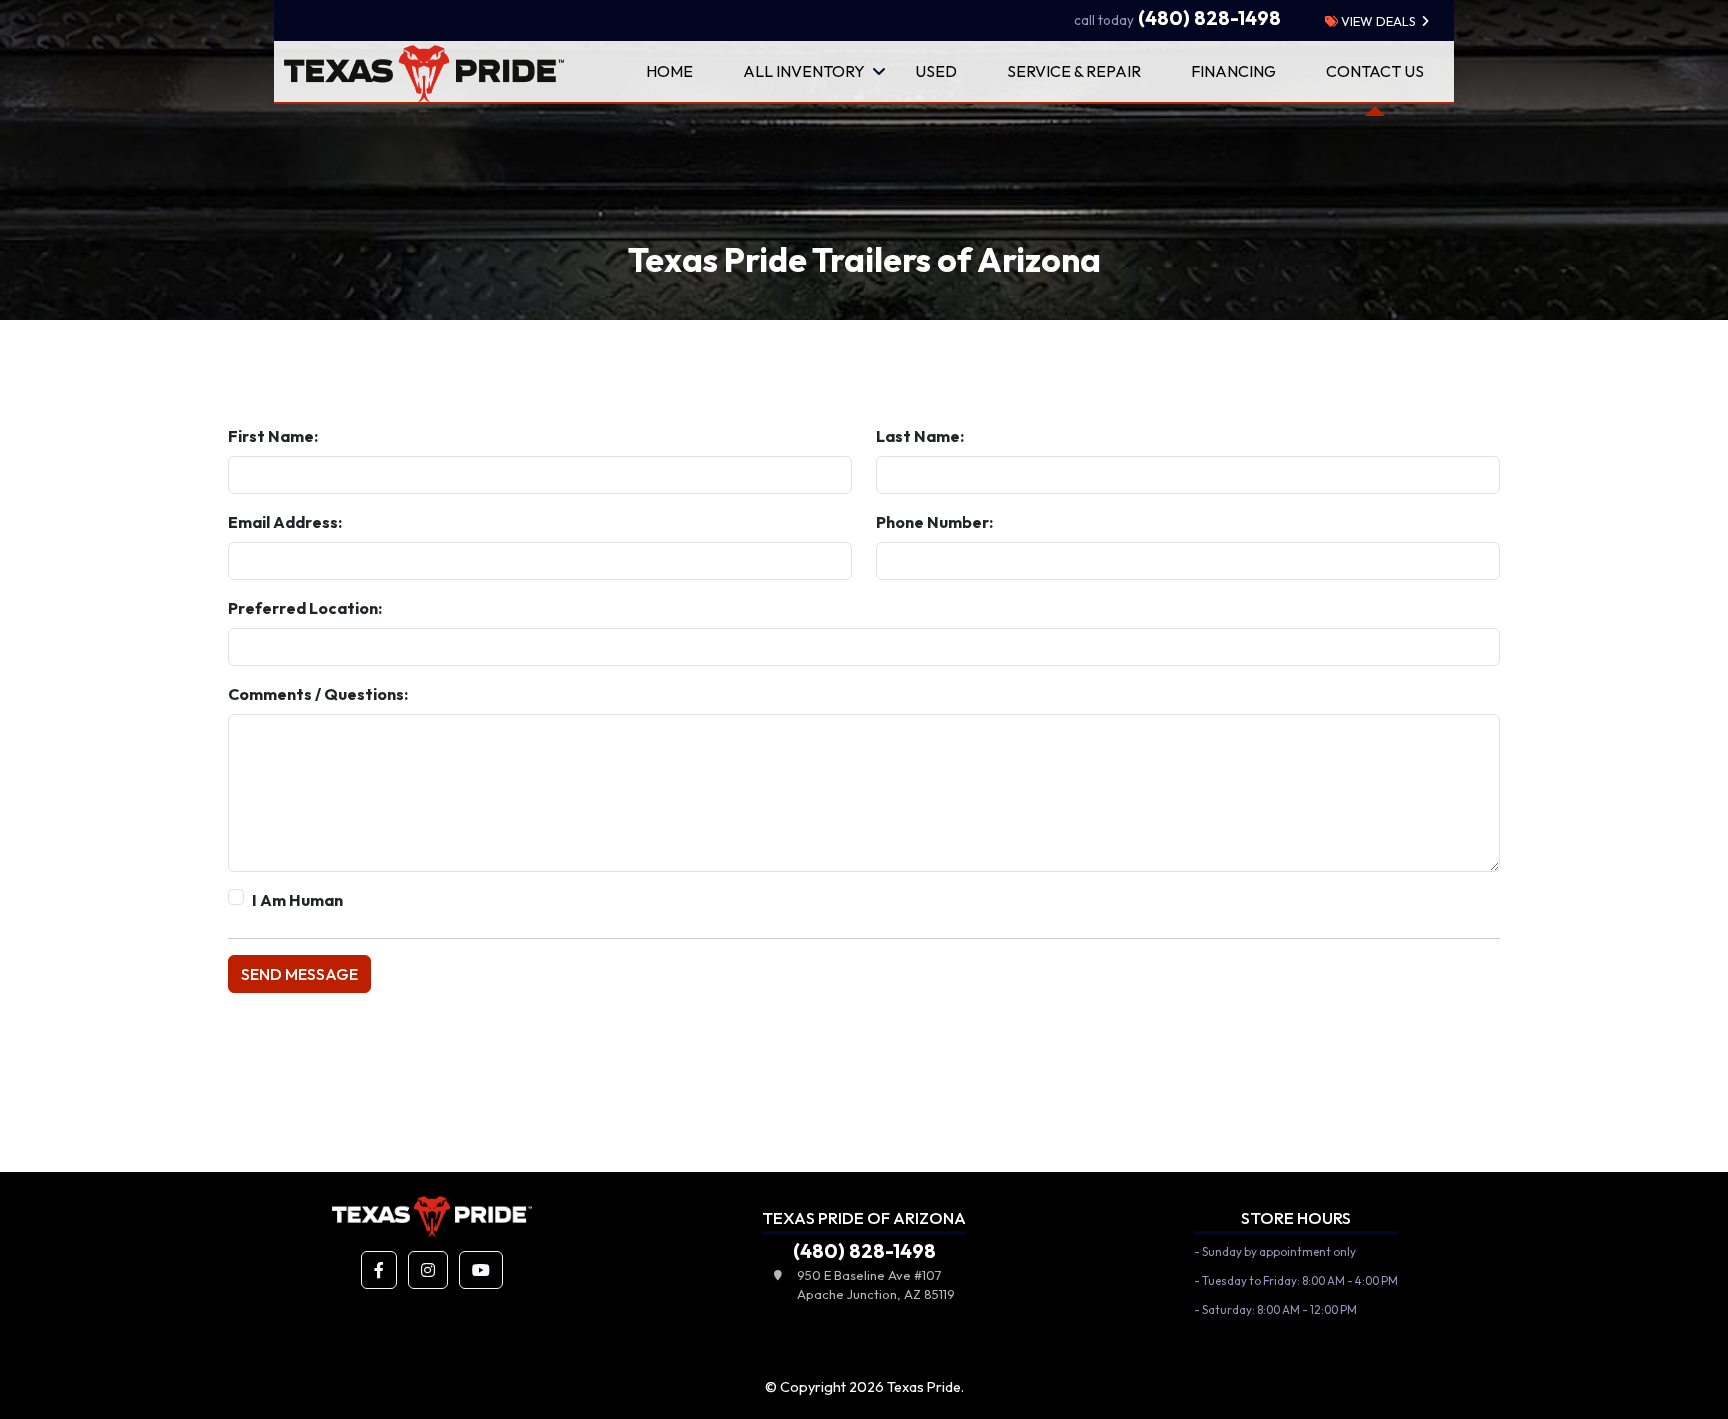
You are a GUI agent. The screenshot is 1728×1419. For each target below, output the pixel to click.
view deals (1377, 21)
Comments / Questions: (318, 694)
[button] (379, 1270)
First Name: (273, 436)
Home (669, 71)
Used (936, 71)
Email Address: (285, 522)
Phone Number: (934, 522)
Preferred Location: (305, 608)
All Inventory (804, 71)
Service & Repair (1074, 71)
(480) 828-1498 (1177, 18)
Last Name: (920, 436)
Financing (1233, 71)
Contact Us (1375, 71)
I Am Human (297, 900)
